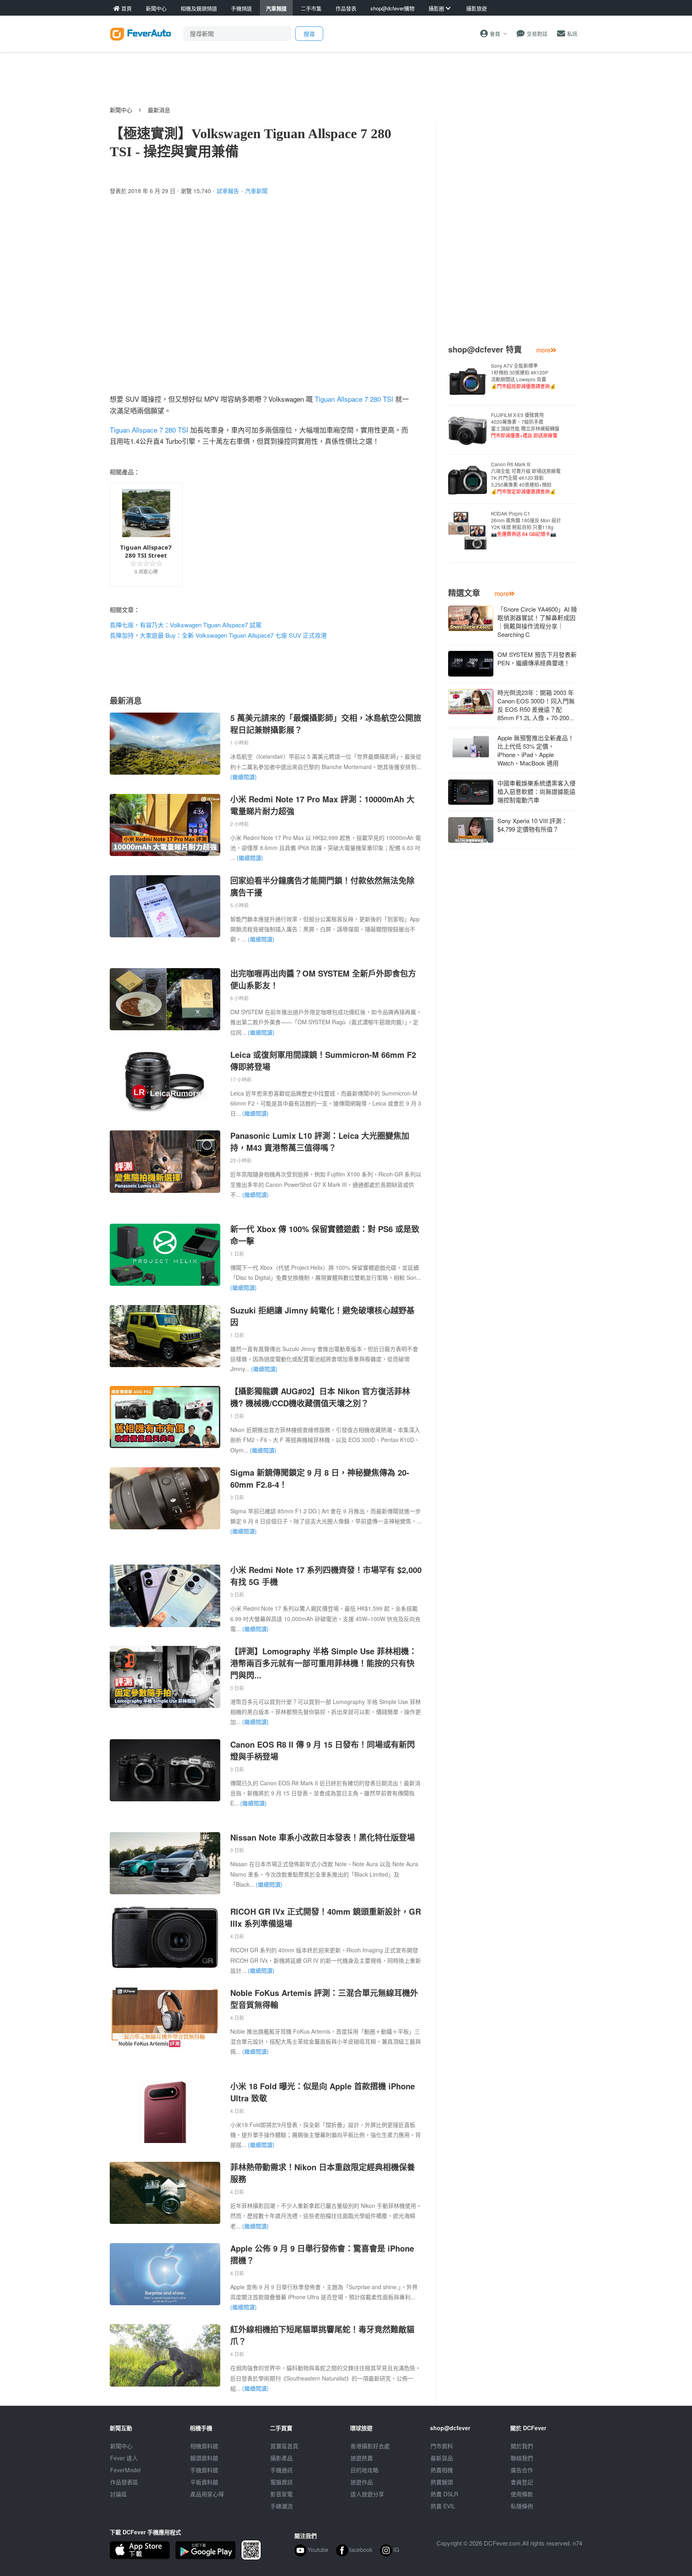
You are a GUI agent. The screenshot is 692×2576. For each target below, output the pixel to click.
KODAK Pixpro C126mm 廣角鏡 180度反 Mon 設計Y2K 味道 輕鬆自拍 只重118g (526, 524)
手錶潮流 (282, 2506)
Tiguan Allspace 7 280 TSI (354, 399)
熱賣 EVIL (443, 2506)
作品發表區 (124, 2482)
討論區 (119, 2494)
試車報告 (228, 191)
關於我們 (522, 2446)
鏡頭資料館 (204, 2458)
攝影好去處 (370, 2446)
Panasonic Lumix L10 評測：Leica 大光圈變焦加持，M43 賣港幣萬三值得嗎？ (320, 1141)
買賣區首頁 (284, 2446)
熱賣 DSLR (444, 2494)
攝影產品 (282, 2458)
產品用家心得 (207, 2494)
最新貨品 (442, 2458)
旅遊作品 (362, 2482)
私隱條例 (522, 2506)
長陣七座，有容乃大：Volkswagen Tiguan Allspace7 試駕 (186, 625)
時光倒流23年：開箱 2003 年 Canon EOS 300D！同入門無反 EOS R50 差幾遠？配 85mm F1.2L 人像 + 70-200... (536, 705)
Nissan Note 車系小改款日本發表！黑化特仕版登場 (323, 1837)
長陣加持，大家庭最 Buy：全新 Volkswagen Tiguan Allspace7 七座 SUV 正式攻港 (218, 635)
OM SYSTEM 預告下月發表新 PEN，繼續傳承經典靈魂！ (537, 659)
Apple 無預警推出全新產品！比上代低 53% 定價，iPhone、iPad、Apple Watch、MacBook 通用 (536, 750)
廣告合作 (522, 2470)
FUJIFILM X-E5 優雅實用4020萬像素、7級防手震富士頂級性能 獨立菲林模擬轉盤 (525, 425)
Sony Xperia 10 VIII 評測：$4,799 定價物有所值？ (532, 825)
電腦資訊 (282, 2482)
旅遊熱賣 (362, 2458)
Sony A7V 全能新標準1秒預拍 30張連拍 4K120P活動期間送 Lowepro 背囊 (523, 376)
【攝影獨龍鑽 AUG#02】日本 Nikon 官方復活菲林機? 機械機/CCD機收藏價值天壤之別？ (320, 1397)
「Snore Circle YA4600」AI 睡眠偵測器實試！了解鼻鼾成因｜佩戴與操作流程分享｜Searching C (537, 622)
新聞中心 (121, 110)
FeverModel (125, 2470)
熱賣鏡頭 (442, 2482)
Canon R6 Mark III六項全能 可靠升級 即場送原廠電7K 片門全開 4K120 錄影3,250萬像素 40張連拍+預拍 (526, 478)
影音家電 (282, 2494)
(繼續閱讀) (243, 777)
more (543, 350)
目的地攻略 (364, 2470)
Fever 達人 (124, 2458)
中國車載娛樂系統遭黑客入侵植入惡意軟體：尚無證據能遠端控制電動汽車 (536, 791)
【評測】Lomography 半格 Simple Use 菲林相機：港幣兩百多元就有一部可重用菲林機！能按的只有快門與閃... (324, 1663)
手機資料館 (204, 2470)
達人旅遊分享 (367, 2494)
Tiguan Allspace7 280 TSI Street (146, 551)
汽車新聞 (256, 191)
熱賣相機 (442, 2470)
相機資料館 (204, 2446)
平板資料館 (204, 2482)
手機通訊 (282, 2470)
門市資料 (442, 2446)
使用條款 (522, 2494)
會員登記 (522, 2482)
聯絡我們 (522, 2458)
